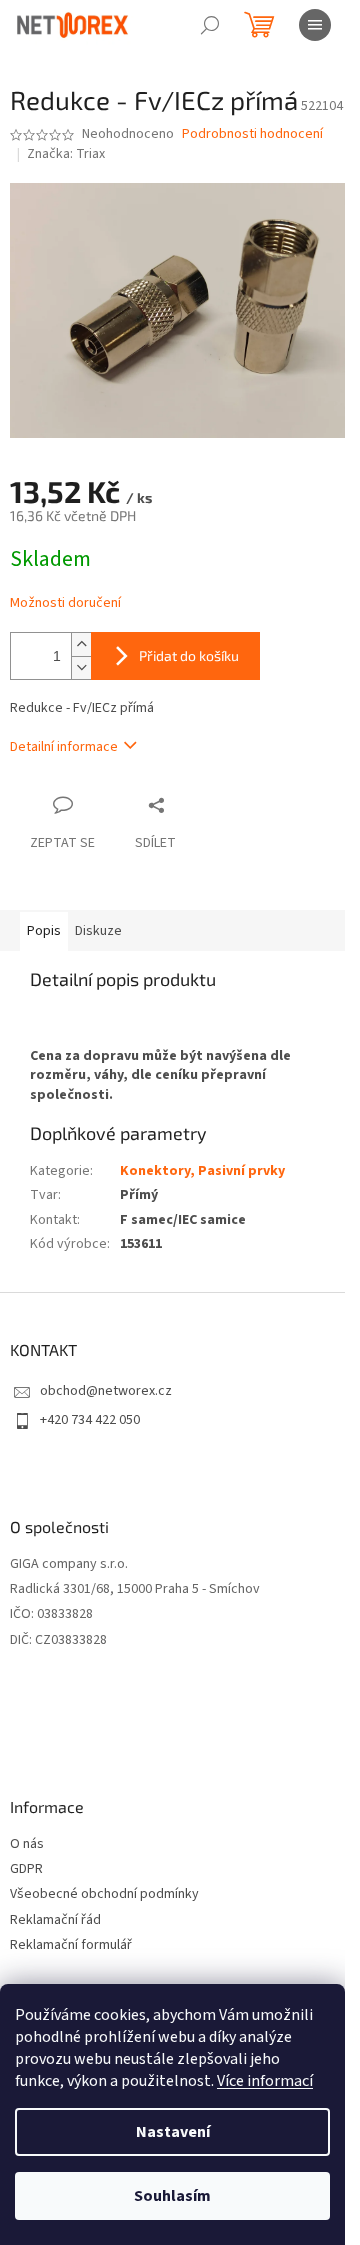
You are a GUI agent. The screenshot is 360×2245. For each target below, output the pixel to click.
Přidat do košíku (189, 655)
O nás (27, 1844)
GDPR (26, 1869)
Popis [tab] (44, 931)
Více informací (265, 2081)
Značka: (66, 154)
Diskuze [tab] (98, 931)
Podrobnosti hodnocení (252, 134)
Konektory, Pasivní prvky (202, 1171)
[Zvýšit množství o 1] (81, 644)
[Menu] (315, 25)
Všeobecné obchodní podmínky (104, 1894)
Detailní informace (64, 747)
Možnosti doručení (65, 603)
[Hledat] (210, 25)
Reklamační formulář (71, 1945)
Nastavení (173, 2132)
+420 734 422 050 (90, 1420)
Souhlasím (172, 2196)
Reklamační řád (55, 1920)
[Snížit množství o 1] (81, 667)
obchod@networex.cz (106, 1391)
